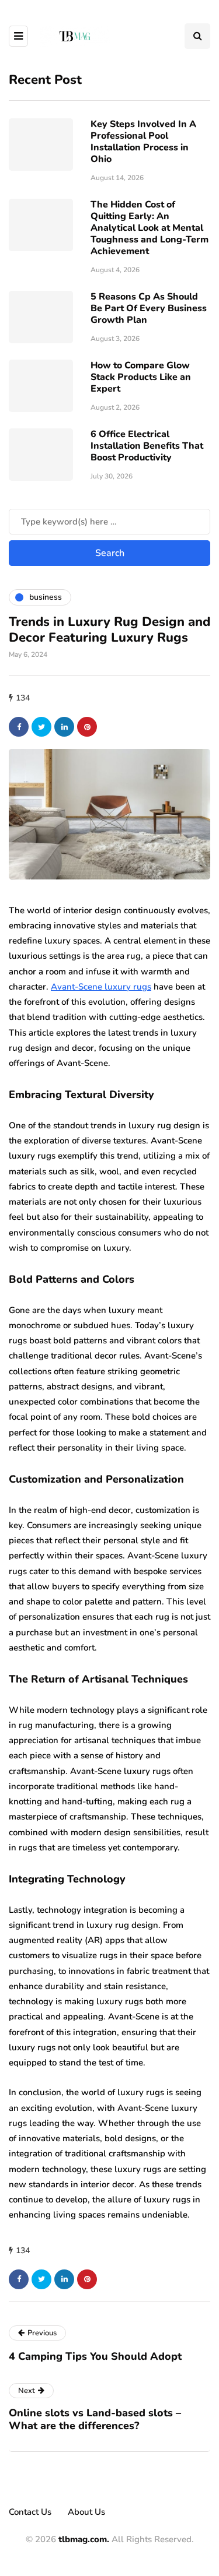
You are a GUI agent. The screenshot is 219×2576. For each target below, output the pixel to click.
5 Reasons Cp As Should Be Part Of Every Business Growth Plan (149, 308)
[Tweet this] (41, 727)
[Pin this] (87, 727)
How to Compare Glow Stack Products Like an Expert (141, 377)
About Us (86, 2512)
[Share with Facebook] (19, 727)
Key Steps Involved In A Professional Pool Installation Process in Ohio (143, 142)
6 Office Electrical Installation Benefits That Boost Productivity (147, 446)
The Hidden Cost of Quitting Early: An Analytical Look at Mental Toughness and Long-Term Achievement (150, 228)
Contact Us (30, 2512)
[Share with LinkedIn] (64, 727)
